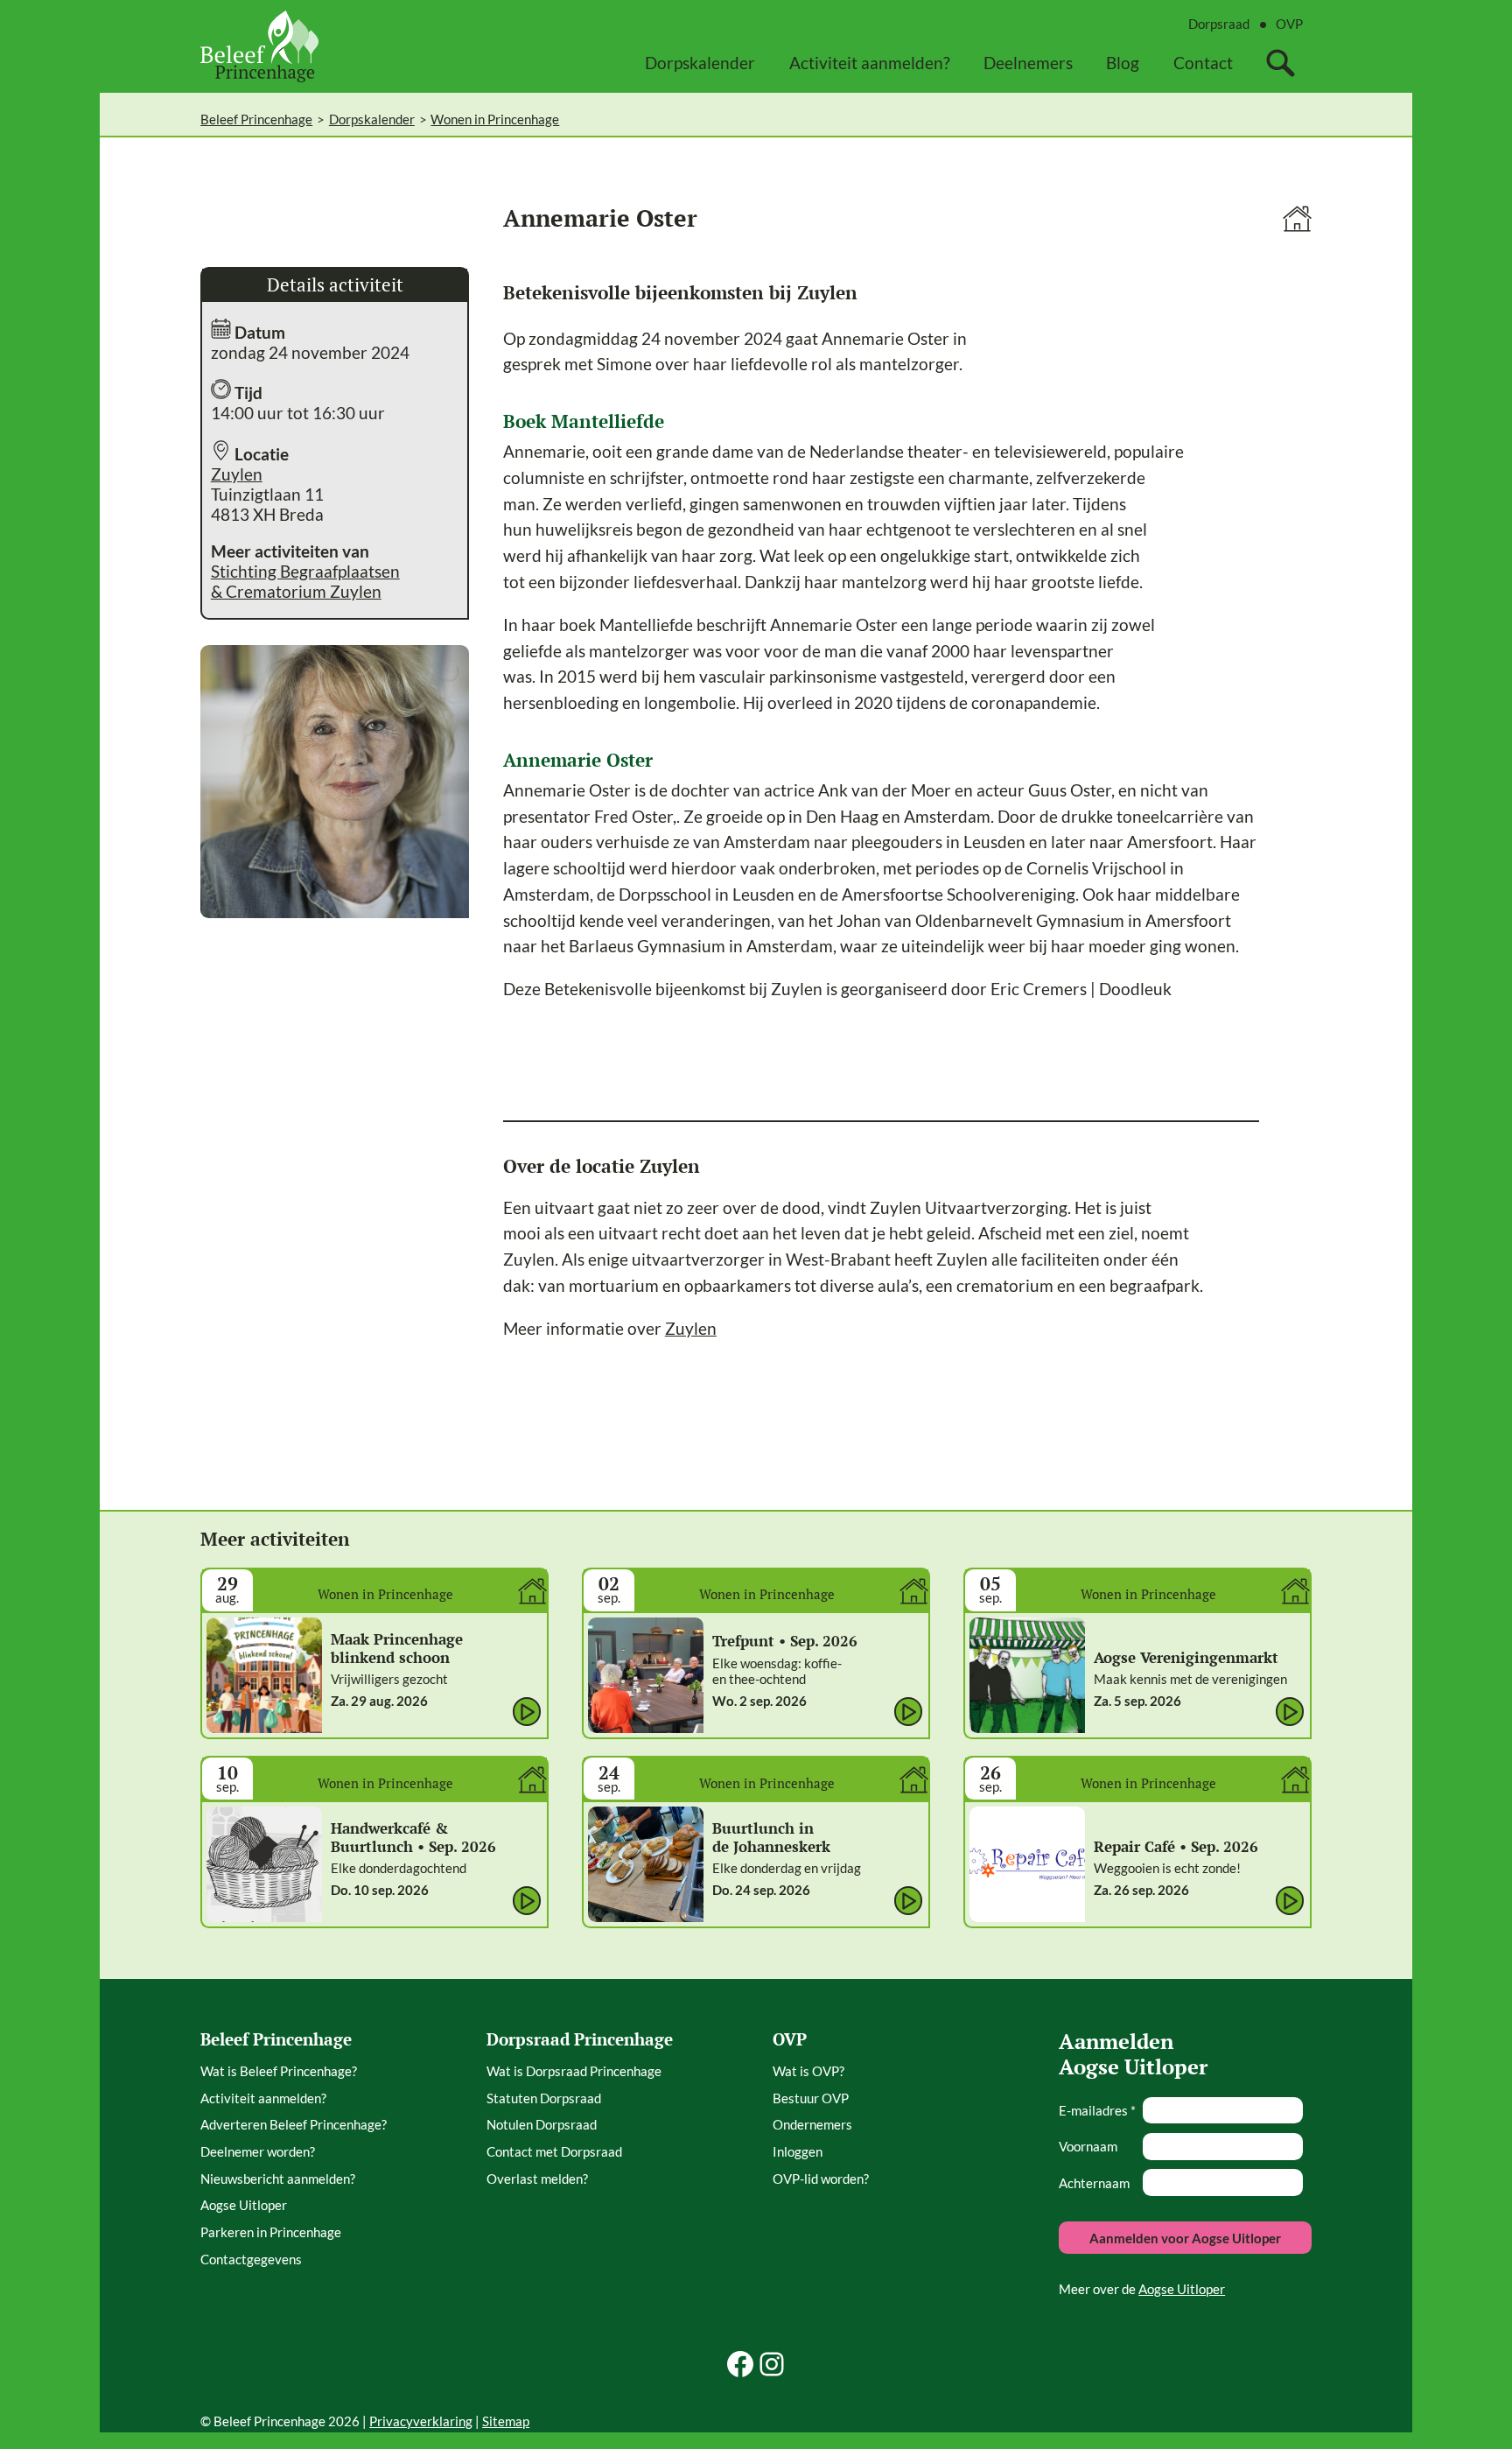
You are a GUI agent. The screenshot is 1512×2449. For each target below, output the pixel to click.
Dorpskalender (372, 119)
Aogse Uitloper (1182, 2289)
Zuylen (237, 474)
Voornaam (1088, 2146)
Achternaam (1094, 2183)
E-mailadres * (1097, 2110)
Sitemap (506, 2421)
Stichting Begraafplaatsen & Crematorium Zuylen (305, 581)
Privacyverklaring (421, 2421)
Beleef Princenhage (256, 119)
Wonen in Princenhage (495, 119)
